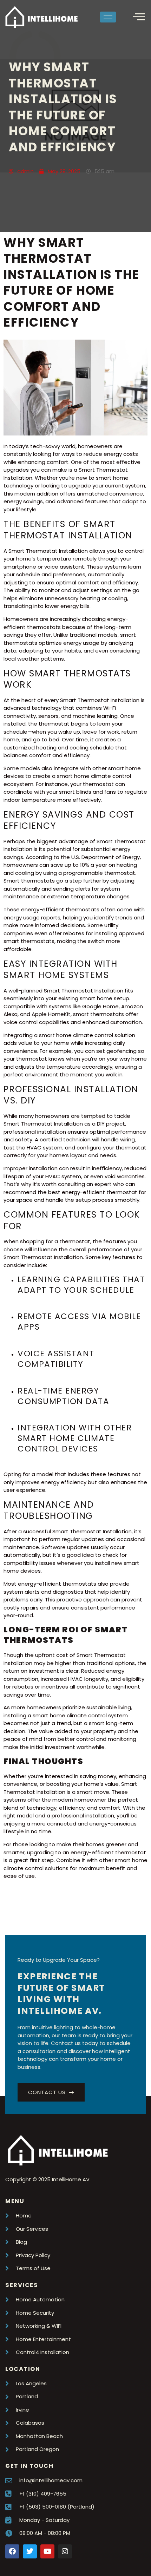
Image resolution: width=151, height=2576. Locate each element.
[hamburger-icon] (108, 17)
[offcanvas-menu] (139, 17)
